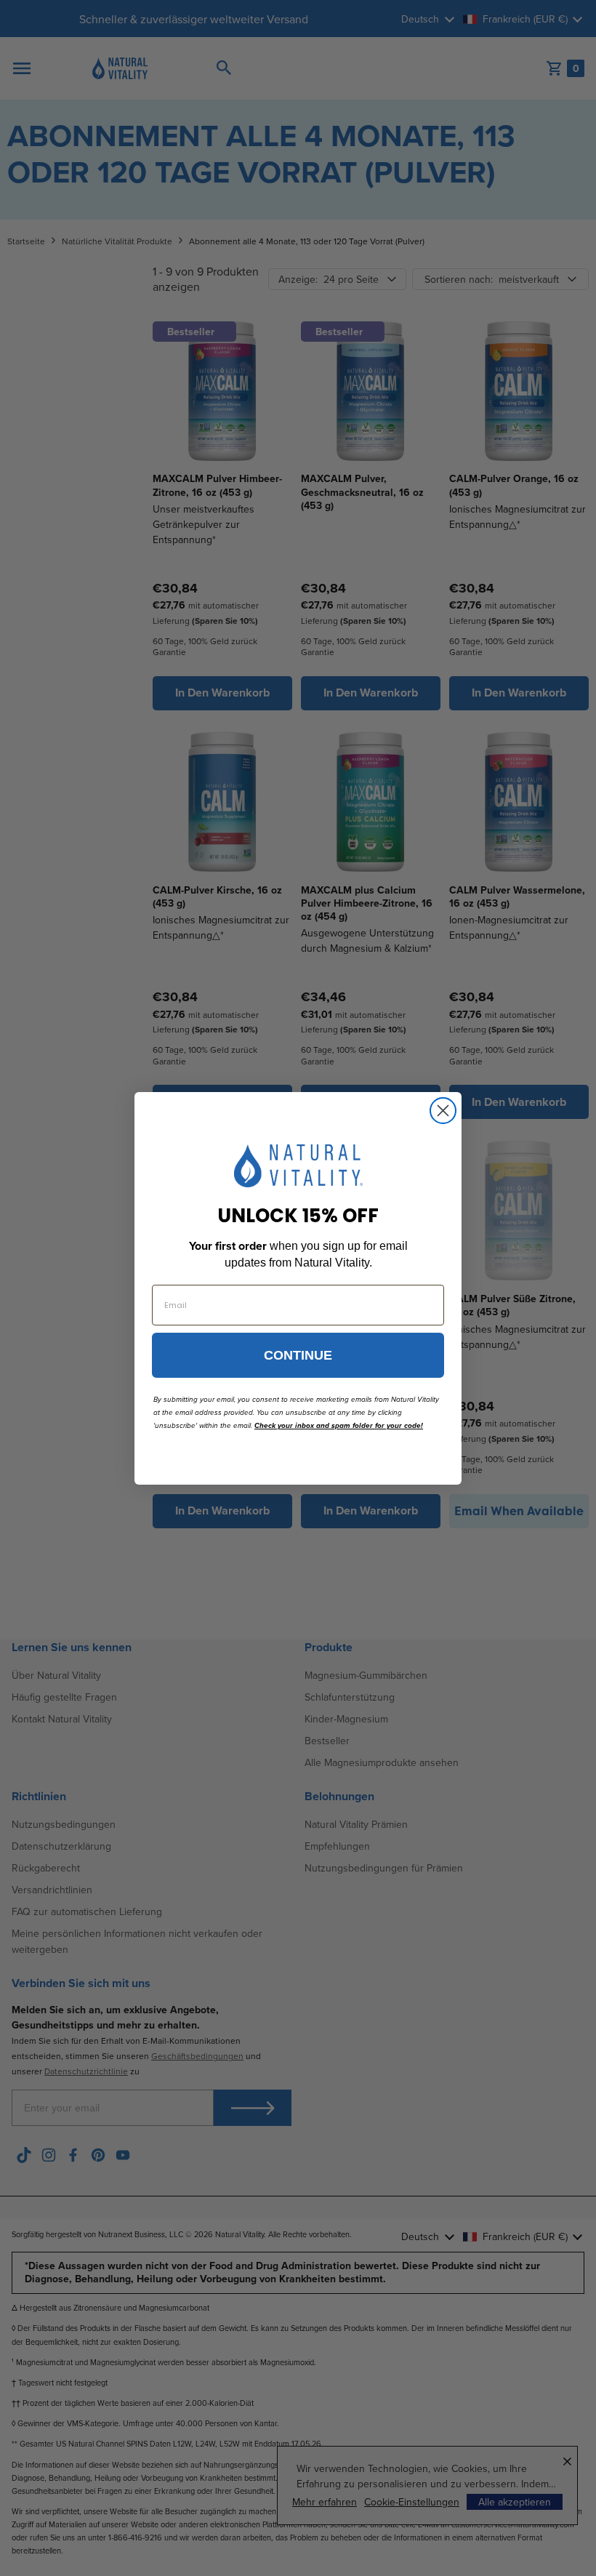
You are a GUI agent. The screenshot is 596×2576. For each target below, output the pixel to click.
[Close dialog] (443, 1111)
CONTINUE (298, 1355)
